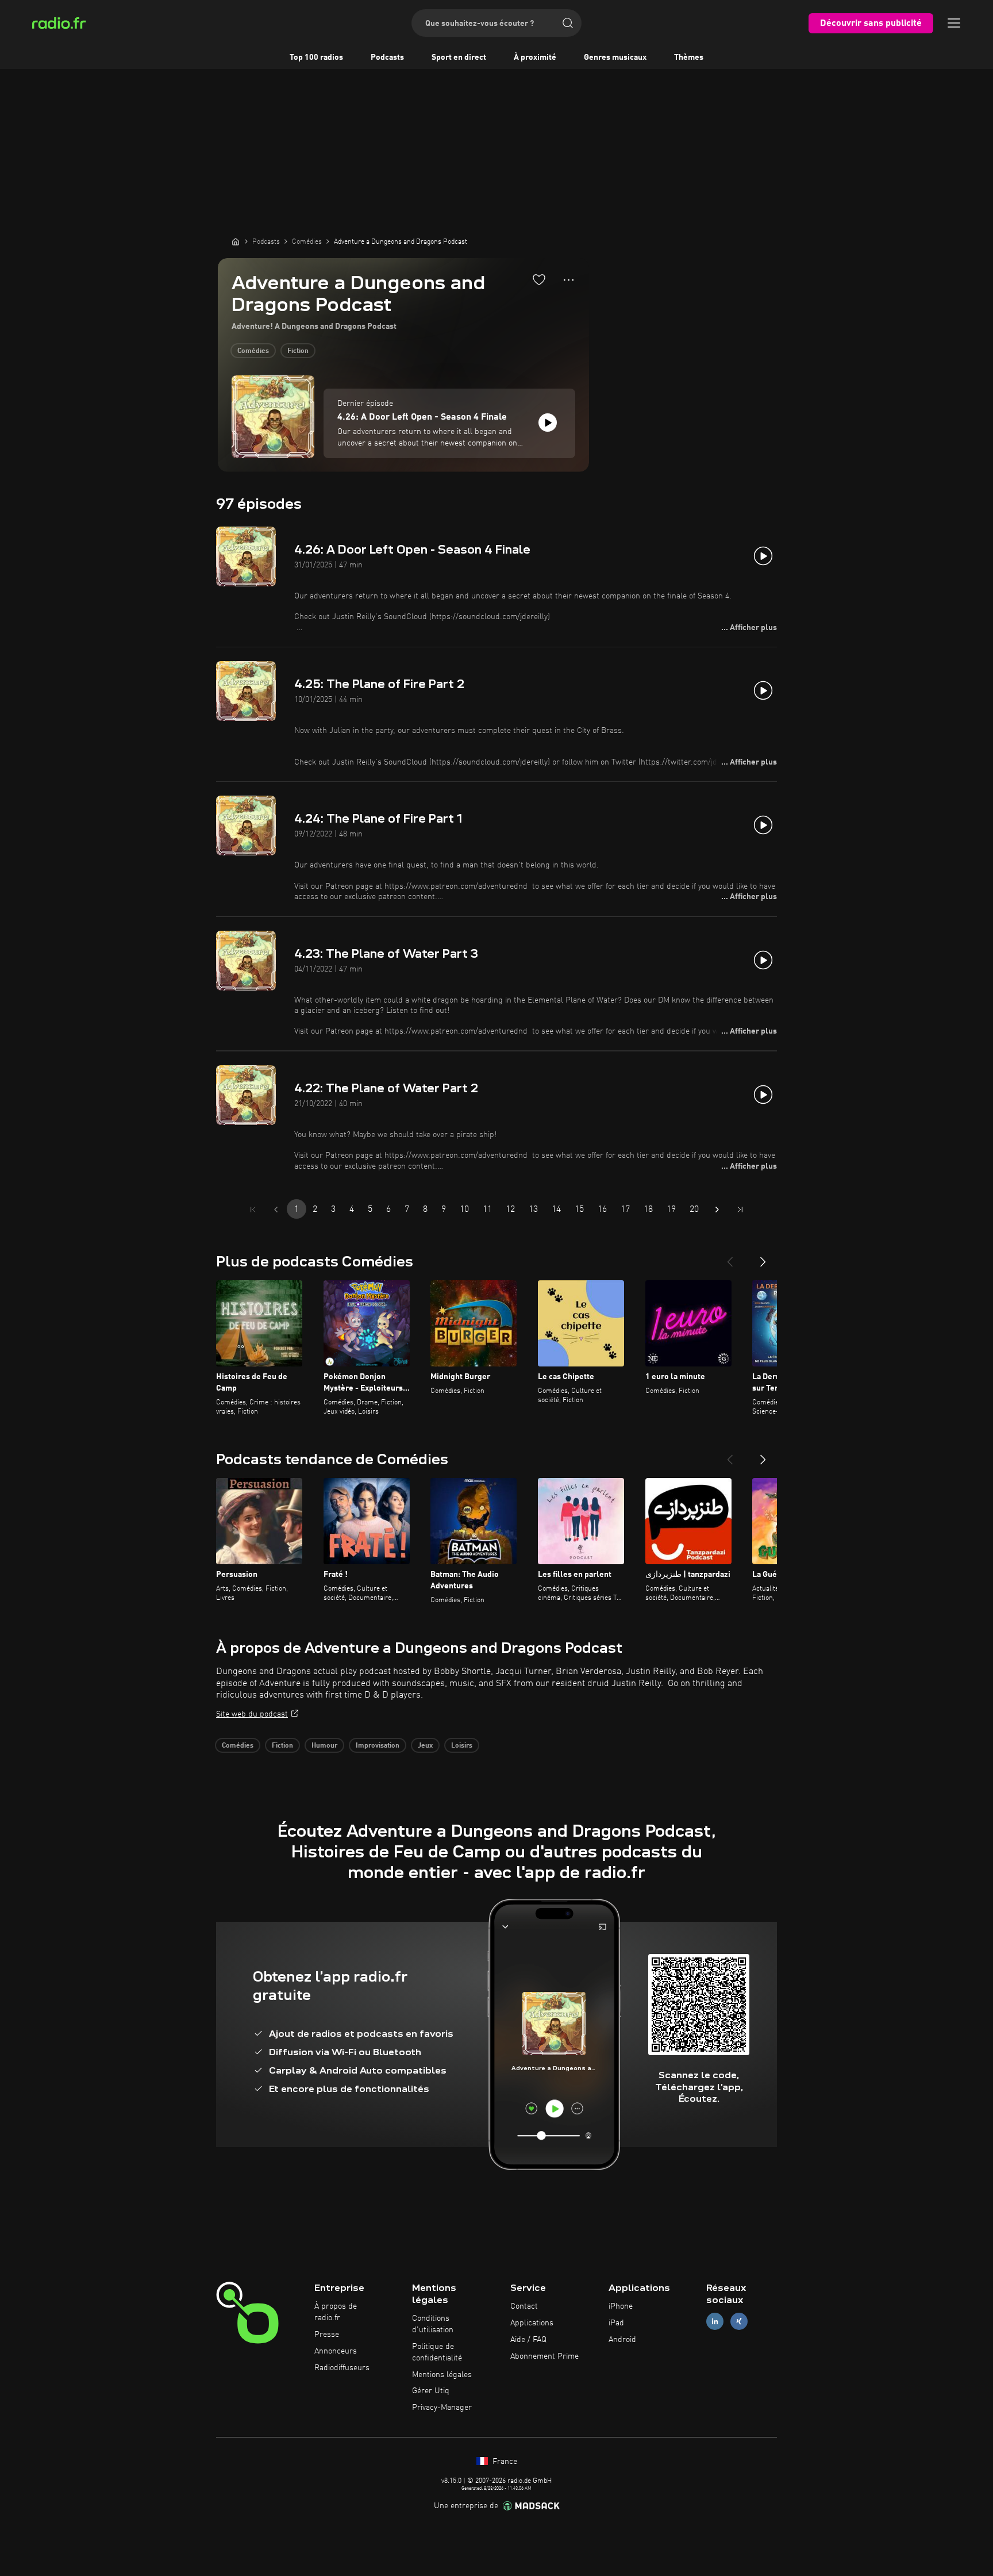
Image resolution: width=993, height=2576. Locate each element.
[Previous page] (276, 1210)
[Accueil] (236, 241)
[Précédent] (730, 1257)
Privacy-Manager (442, 2408)
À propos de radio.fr (336, 2312)
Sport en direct (459, 57)
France (504, 2462)
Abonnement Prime (544, 2356)
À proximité (535, 57)
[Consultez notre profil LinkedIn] (715, 2322)
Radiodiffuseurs (342, 2368)
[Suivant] (763, 1257)
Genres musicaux (615, 57)
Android (622, 2340)
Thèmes (689, 57)
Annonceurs (336, 2351)
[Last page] (740, 1210)
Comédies (253, 351)
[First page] (253, 1210)
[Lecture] (548, 423)
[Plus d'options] (569, 280)
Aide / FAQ (528, 2340)
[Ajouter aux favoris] (539, 279)
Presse (327, 2335)
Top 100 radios (316, 57)
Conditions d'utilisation (433, 2324)
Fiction (298, 351)
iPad (616, 2323)
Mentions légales (442, 2375)
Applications (532, 2323)
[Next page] (717, 1210)
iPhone (621, 2306)
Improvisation (378, 1746)
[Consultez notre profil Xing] (739, 2322)
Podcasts (387, 57)
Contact (524, 2306)
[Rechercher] (568, 23)
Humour (324, 1746)
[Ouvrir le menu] (954, 23)
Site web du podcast (252, 1714)
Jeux (425, 1746)
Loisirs (462, 1746)
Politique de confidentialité (437, 2352)
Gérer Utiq (431, 2391)
